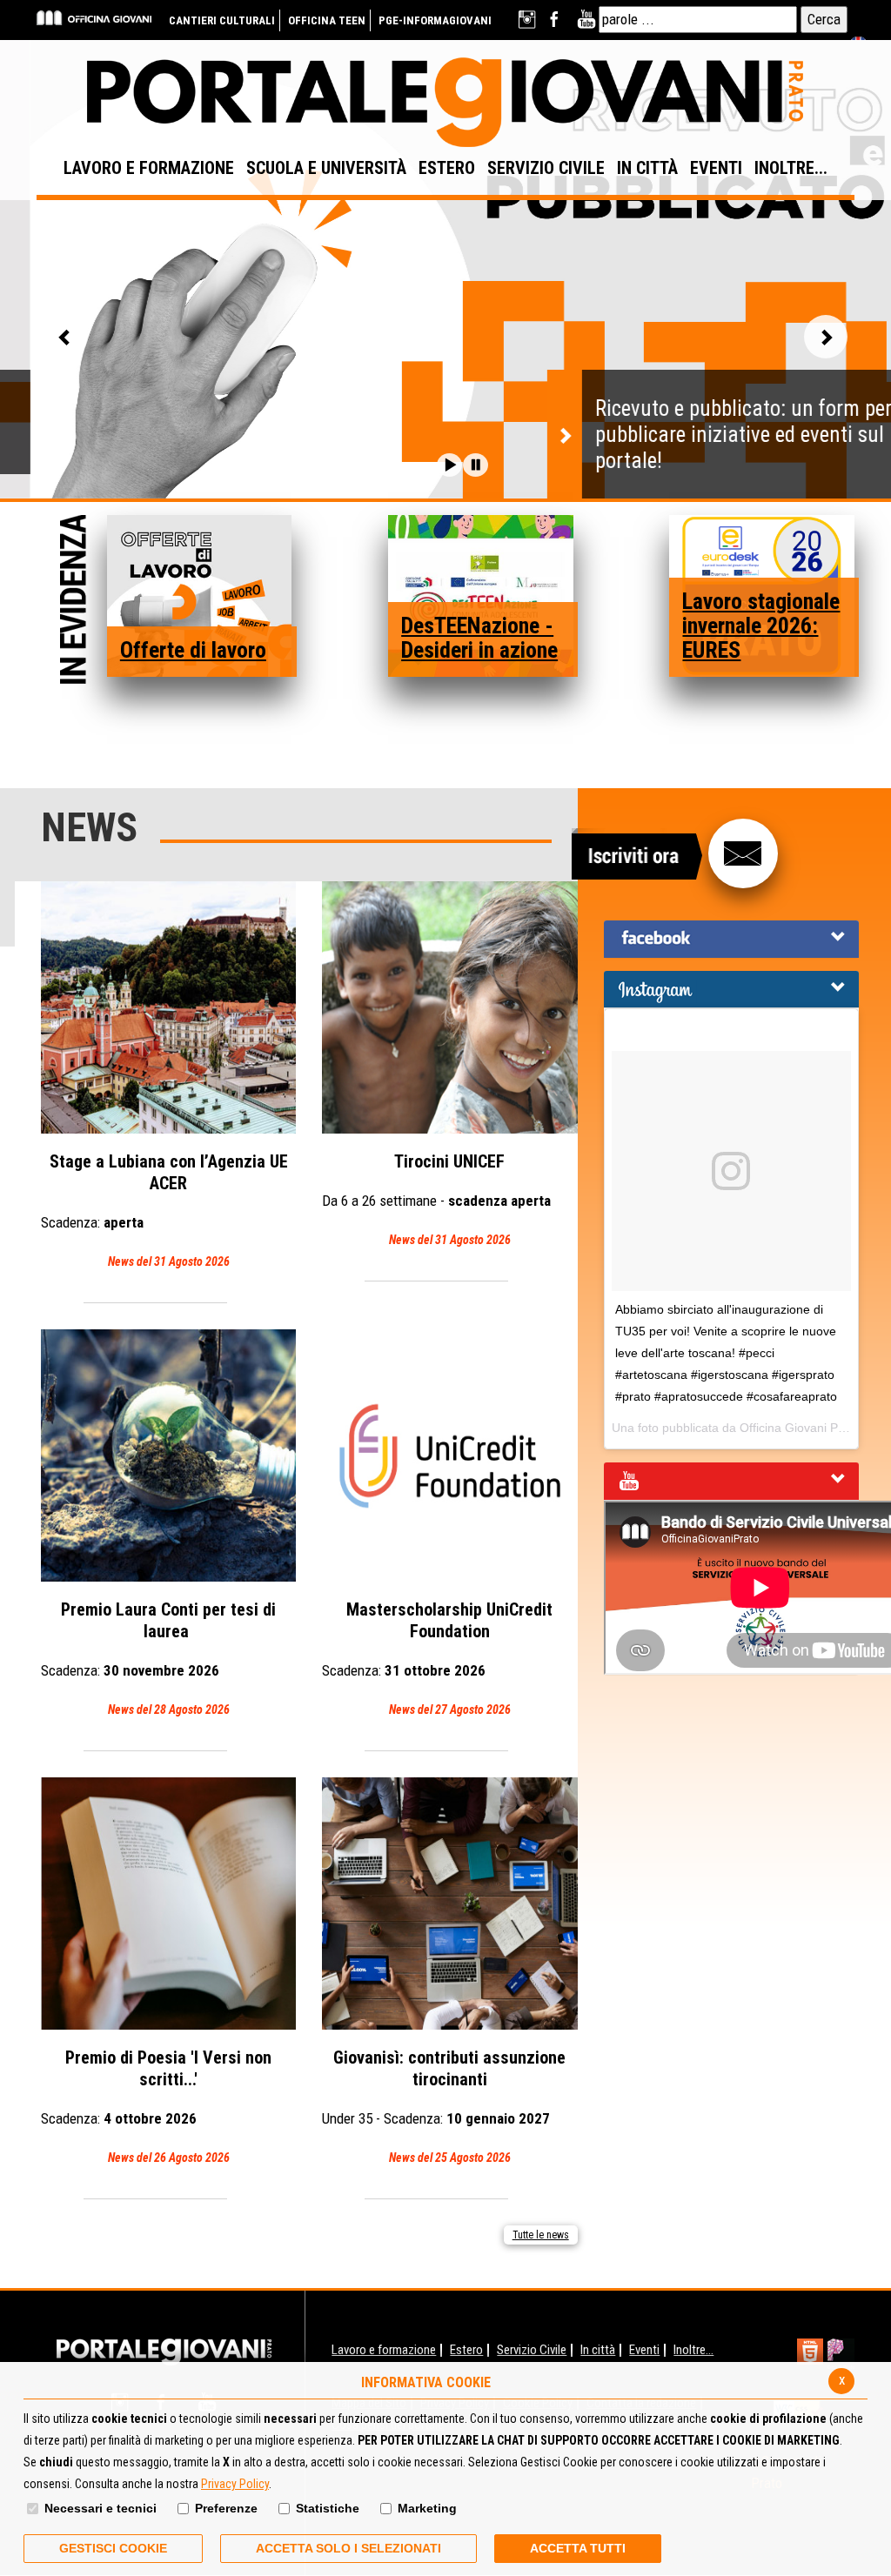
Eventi (644, 2350)
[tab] (731, 939)
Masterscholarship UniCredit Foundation (437, 1658)
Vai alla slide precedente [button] (65, 337)
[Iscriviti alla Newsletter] (743, 853)
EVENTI (716, 168)
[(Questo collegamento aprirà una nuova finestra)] (841, 2354)
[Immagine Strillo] (200, 595)
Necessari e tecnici (100, 2508)
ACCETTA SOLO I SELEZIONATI (348, 2548)
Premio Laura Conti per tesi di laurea (158, 1658)
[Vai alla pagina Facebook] (557, 20)
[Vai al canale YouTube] (586, 20)
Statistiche (328, 2508)
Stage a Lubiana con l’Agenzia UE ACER (164, 1210)
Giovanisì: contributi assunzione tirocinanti (444, 2106)
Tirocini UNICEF (436, 1199)
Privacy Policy (235, 2484)
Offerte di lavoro (193, 650)
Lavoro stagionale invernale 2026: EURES (761, 626)
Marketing (427, 2508)
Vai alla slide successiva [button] (826, 337)
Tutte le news (541, 2235)
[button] (449, 465)
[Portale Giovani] (445, 103)
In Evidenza (73, 602)
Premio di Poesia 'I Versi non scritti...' (156, 2106)
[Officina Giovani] (94, 17)
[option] (445, 269)
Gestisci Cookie (113, 2548)
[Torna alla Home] (164, 2351)
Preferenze (226, 2508)
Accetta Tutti (578, 2548)
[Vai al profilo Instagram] (529, 20)
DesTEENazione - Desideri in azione (479, 638)
